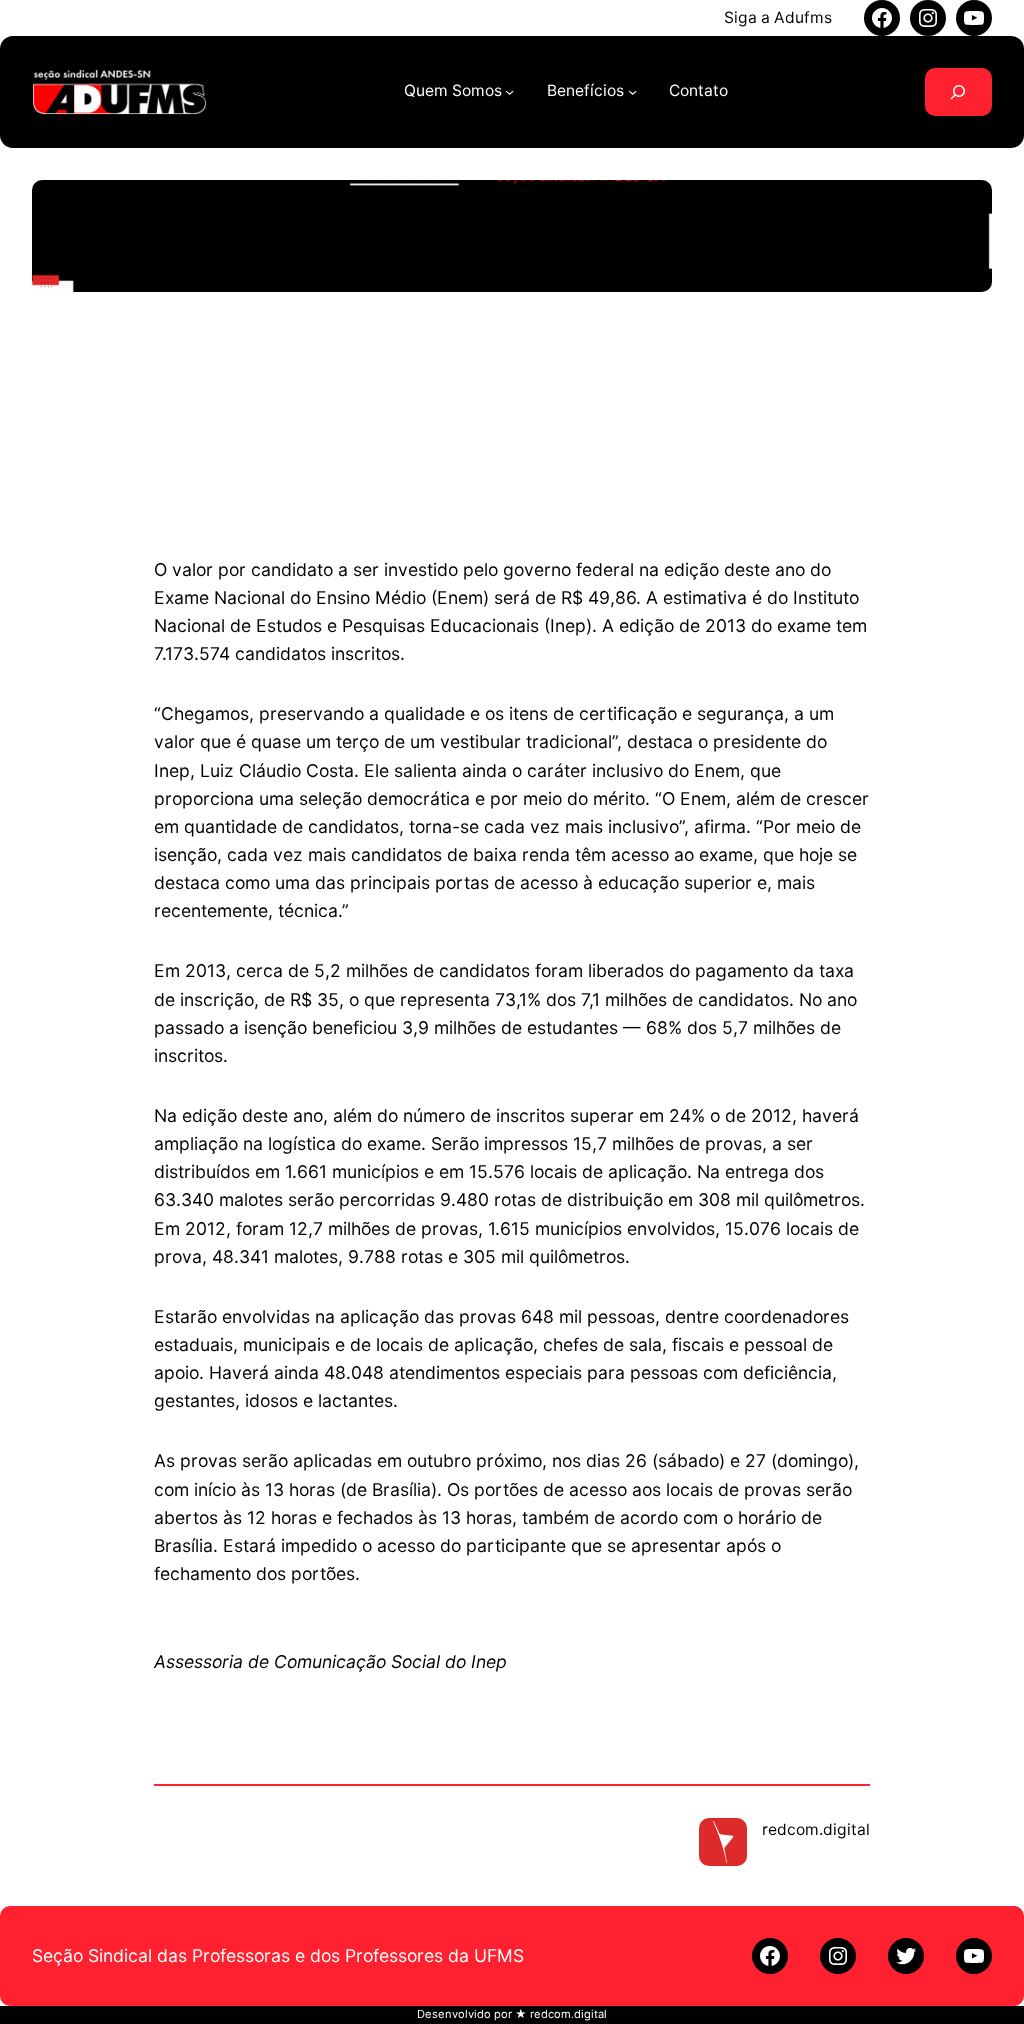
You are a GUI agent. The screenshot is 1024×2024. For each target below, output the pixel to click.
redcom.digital (816, 1829)
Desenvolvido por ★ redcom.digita (510, 2014)
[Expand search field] (958, 92)
